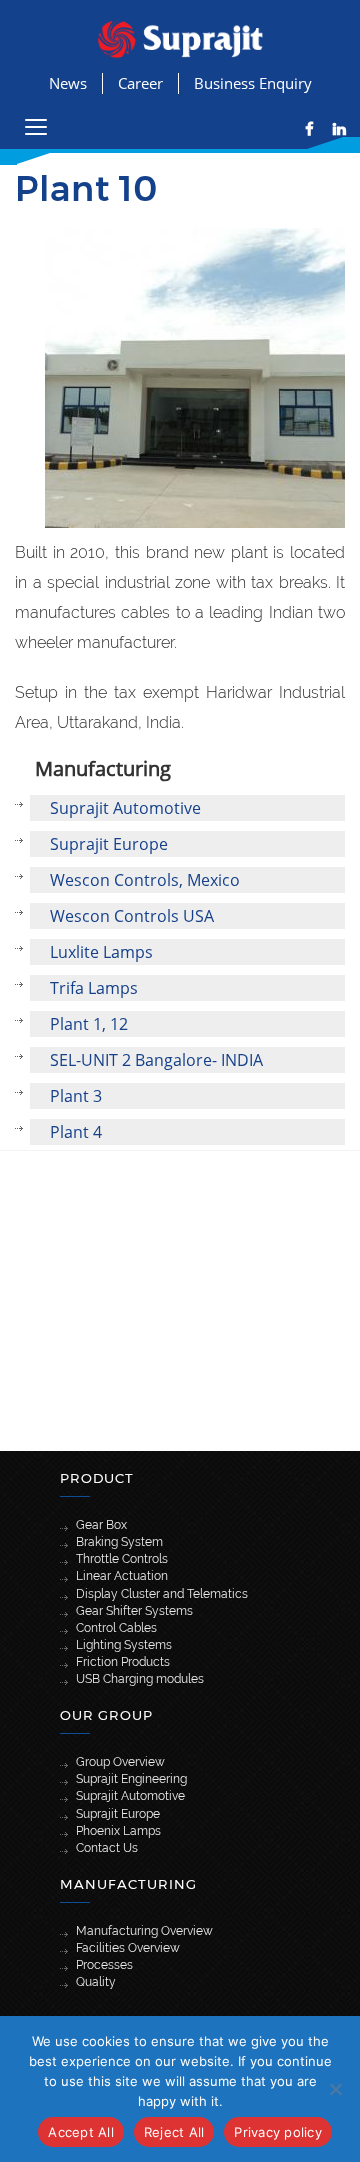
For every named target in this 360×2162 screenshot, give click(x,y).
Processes (104, 1965)
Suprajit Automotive (125, 808)
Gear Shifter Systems (134, 1611)
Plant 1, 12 (89, 1024)
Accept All (81, 2132)
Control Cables (116, 1628)
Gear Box (101, 1525)
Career (140, 83)
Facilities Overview (128, 1948)
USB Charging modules (140, 1679)
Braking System (119, 1542)
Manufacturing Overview (144, 1931)
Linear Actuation (122, 1576)
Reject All (174, 2132)
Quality (96, 1982)
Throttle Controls (122, 1559)
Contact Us (107, 1848)
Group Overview (120, 1762)
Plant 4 (76, 1132)
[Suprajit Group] (180, 37)
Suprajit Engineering (131, 1779)
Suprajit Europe (109, 844)
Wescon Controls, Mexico (145, 880)
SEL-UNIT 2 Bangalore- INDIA (156, 1060)
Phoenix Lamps (118, 1831)
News (68, 83)
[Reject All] (335, 2089)
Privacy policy (278, 2132)
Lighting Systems (124, 1645)
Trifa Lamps (94, 988)
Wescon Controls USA (132, 916)
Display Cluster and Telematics (162, 1594)
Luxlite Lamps (101, 952)
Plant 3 (76, 1096)
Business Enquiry (253, 83)
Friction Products (123, 1662)
